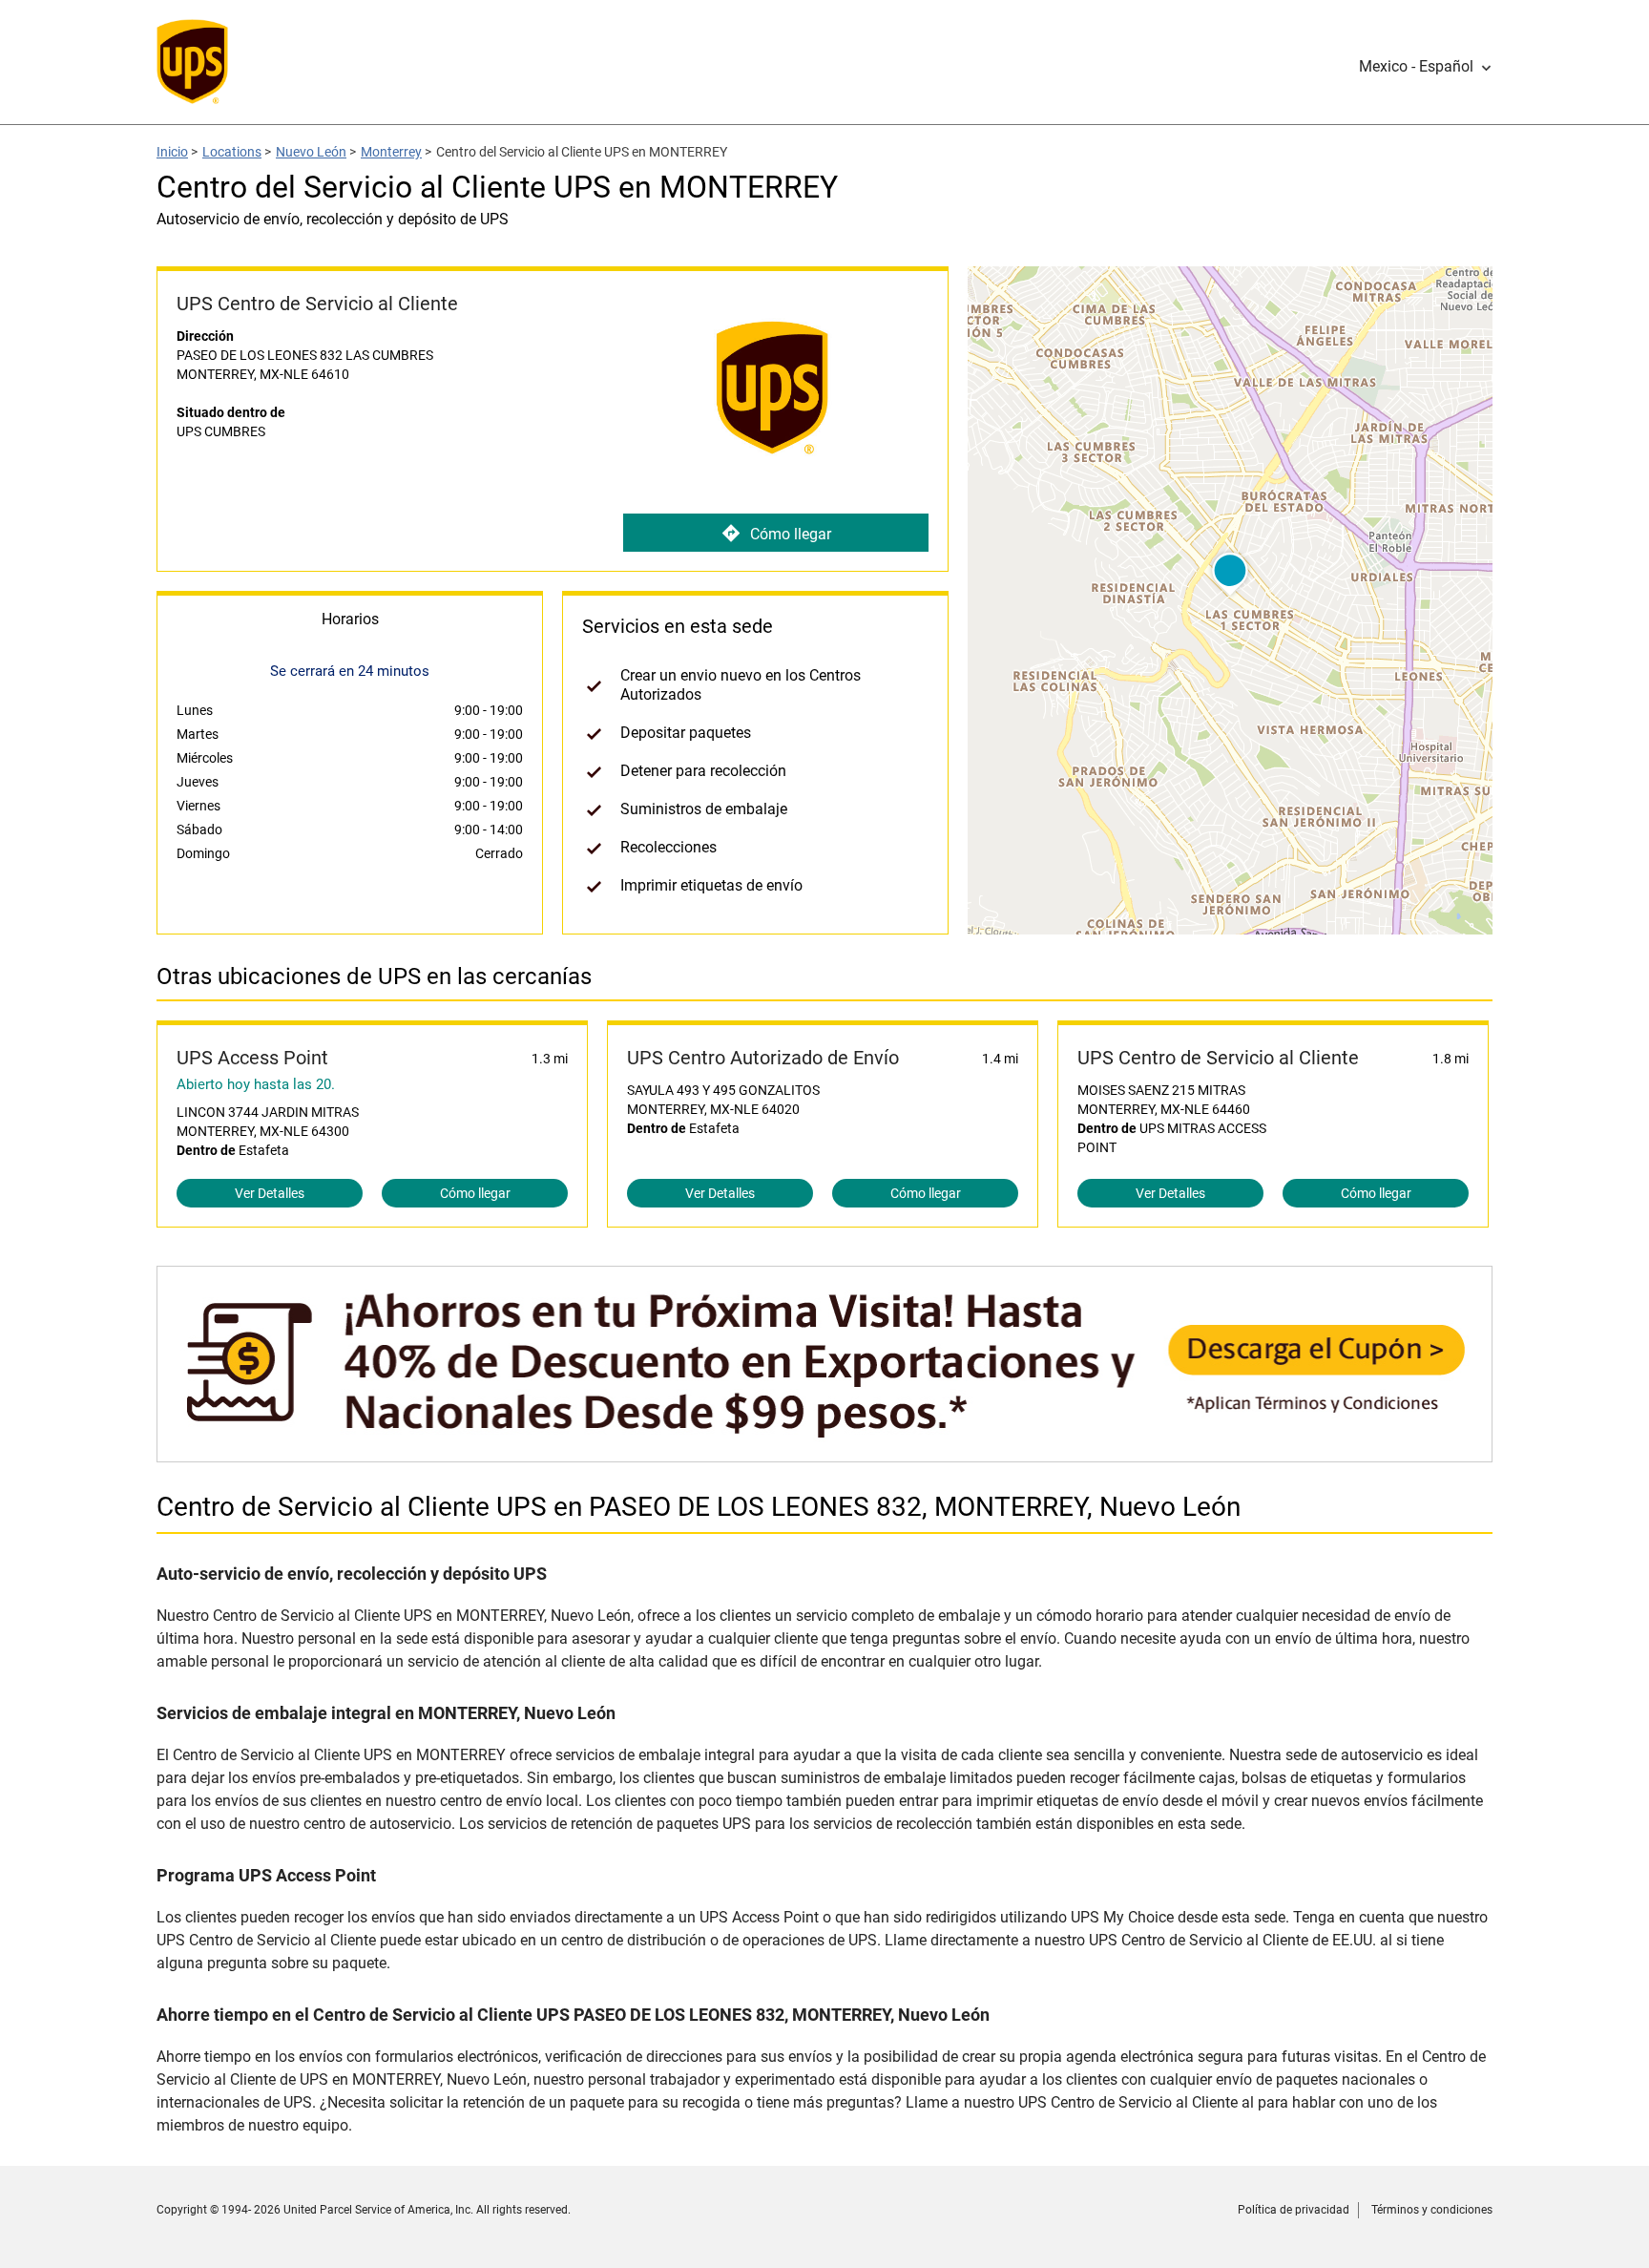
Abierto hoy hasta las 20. (256, 1084)
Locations (232, 152)
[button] (1426, 67)
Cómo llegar (791, 534)
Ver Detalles (270, 1193)
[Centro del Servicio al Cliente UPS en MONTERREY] (824, 1452)
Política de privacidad (1294, 2210)
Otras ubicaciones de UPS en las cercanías (374, 976)
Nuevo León (311, 152)
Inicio (172, 152)
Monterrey (391, 152)
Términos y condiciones (1432, 2210)
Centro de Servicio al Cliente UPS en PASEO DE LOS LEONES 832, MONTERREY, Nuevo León (699, 1507)
